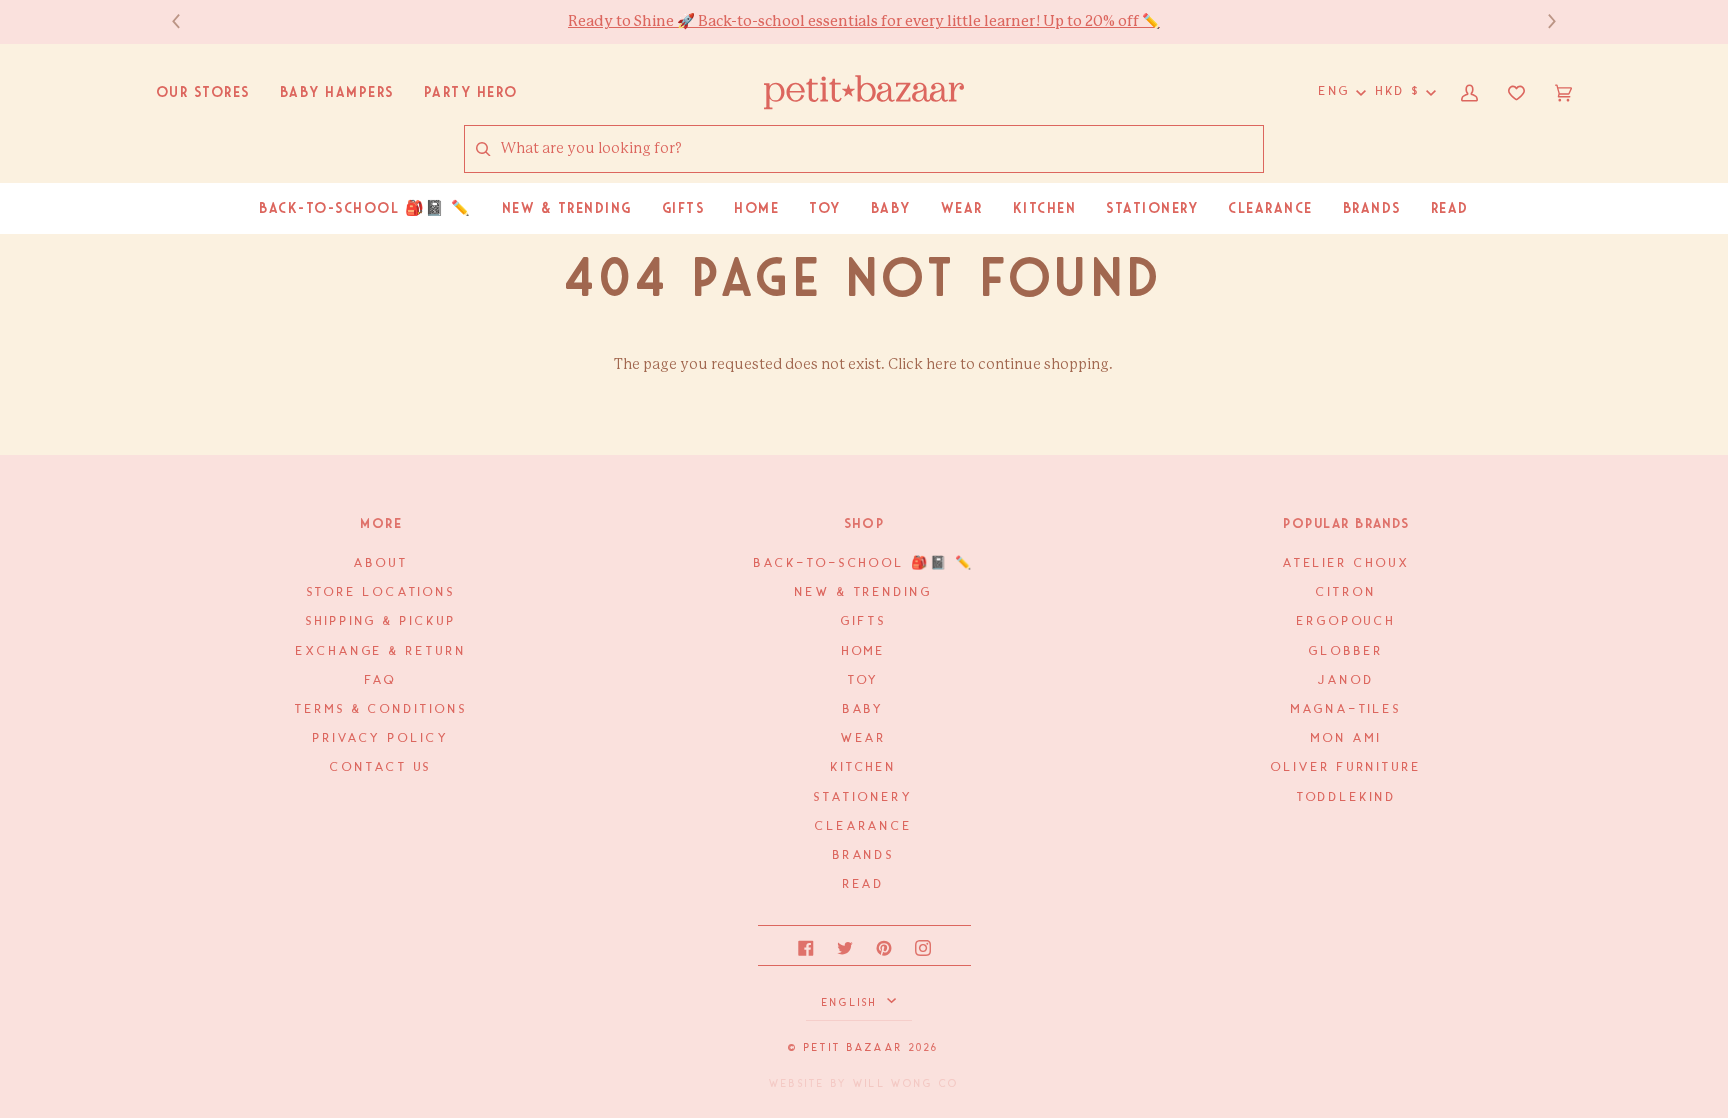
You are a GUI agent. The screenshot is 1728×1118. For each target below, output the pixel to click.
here (941, 364)
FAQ (381, 680)
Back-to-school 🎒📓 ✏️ (863, 563)
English (852, 1003)
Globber (1346, 651)
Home (864, 651)
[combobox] (881, 149)
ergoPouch (1346, 621)
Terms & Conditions (381, 709)
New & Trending (864, 592)
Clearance (864, 826)
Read (864, 884)
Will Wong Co (906, 1084)
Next (1542, 21)
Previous (186, 21)
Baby (864, 709)
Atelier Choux (1347, 563)
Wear (864, 738)
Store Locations (382, 592)
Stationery (863, 797)
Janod (1346, 680)
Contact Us (381, 767)
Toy (864, 680)
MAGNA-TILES (1346, 709)
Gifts (864, 621)
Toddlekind (1347, 797)
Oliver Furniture (1346, 767)
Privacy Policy (381, 738)
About (381, 563)
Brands (864, 855)
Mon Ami (1346, 738)
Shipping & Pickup (381, 621)
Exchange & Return (381, 651)
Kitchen (864, 767)
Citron (1346, 592)
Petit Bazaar (853, 1048)
